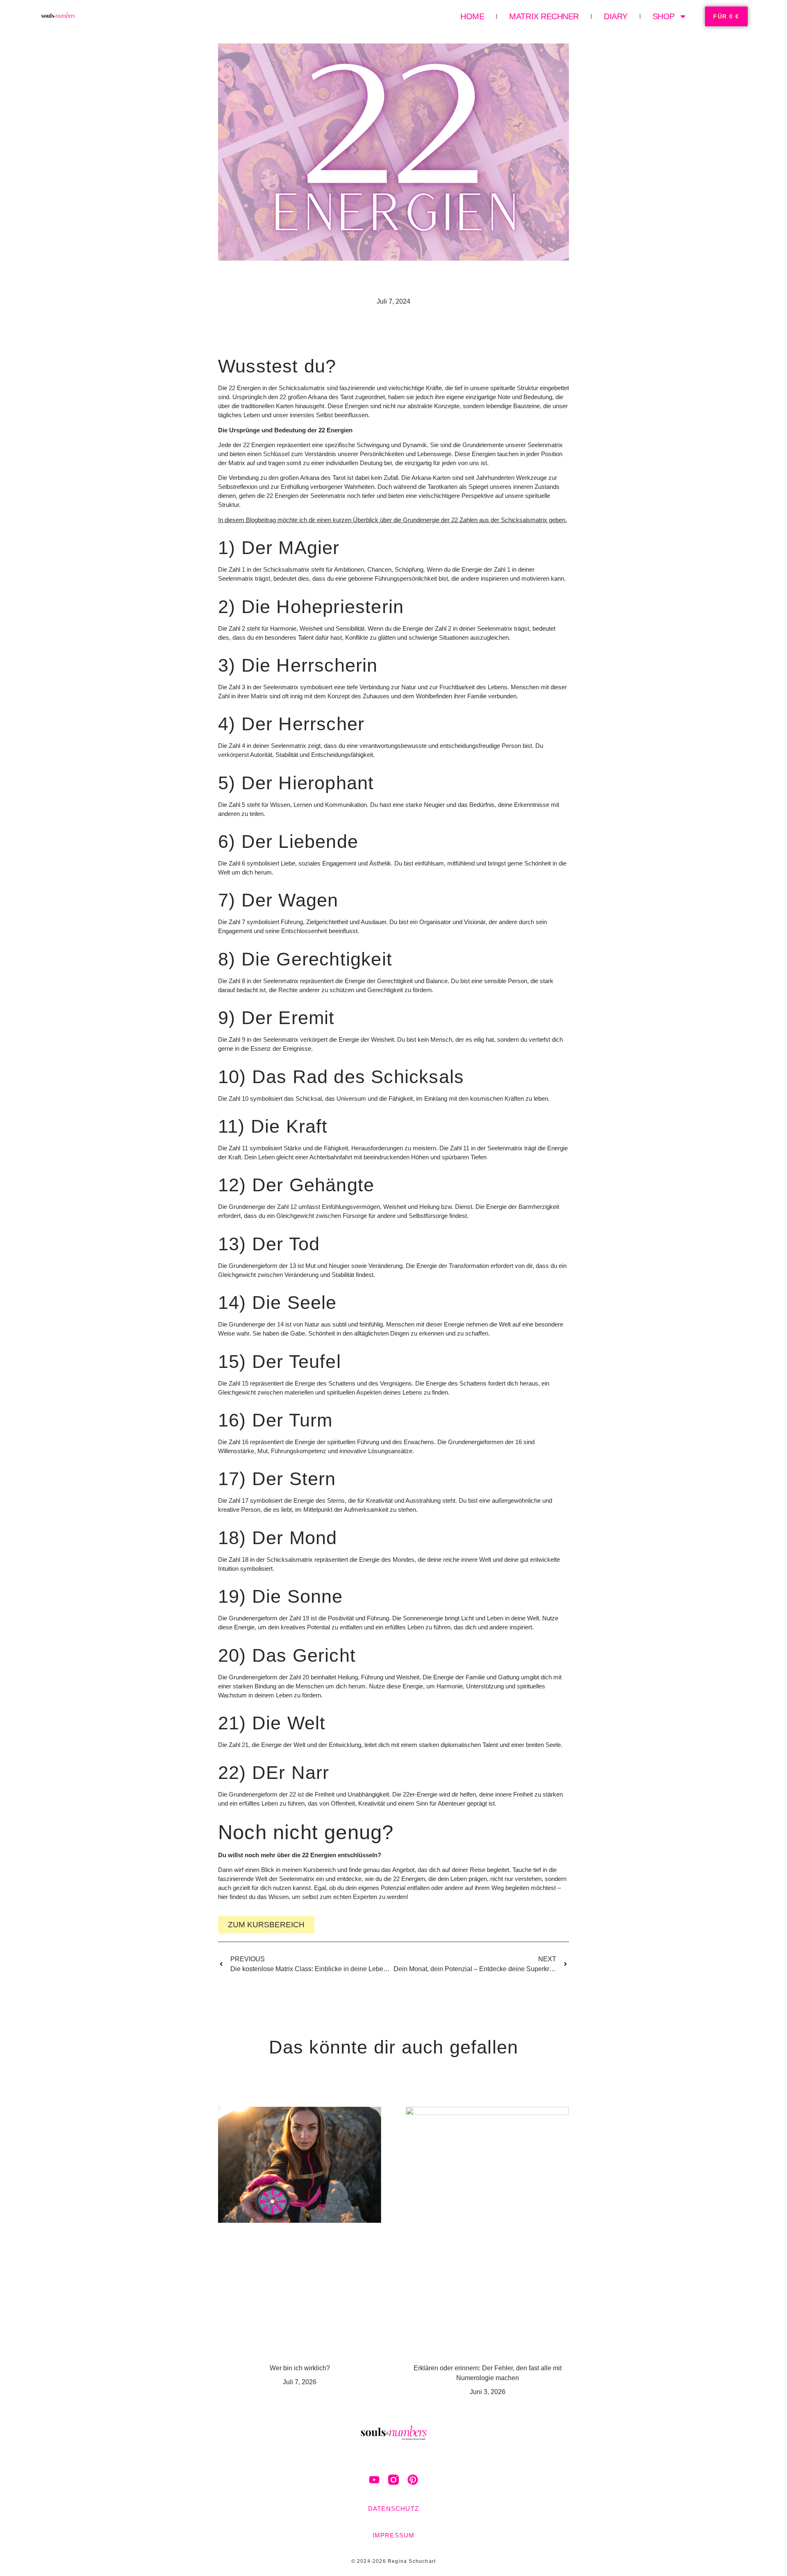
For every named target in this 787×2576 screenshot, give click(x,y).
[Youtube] (374, 2480)
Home (472, 16)
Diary (616, 16)
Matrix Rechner (544, 16)
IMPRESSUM (394, 2535)
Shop (664, 16)
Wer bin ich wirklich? (300, 2368)
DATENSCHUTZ (393, 2509)
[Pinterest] (413, 2480)
